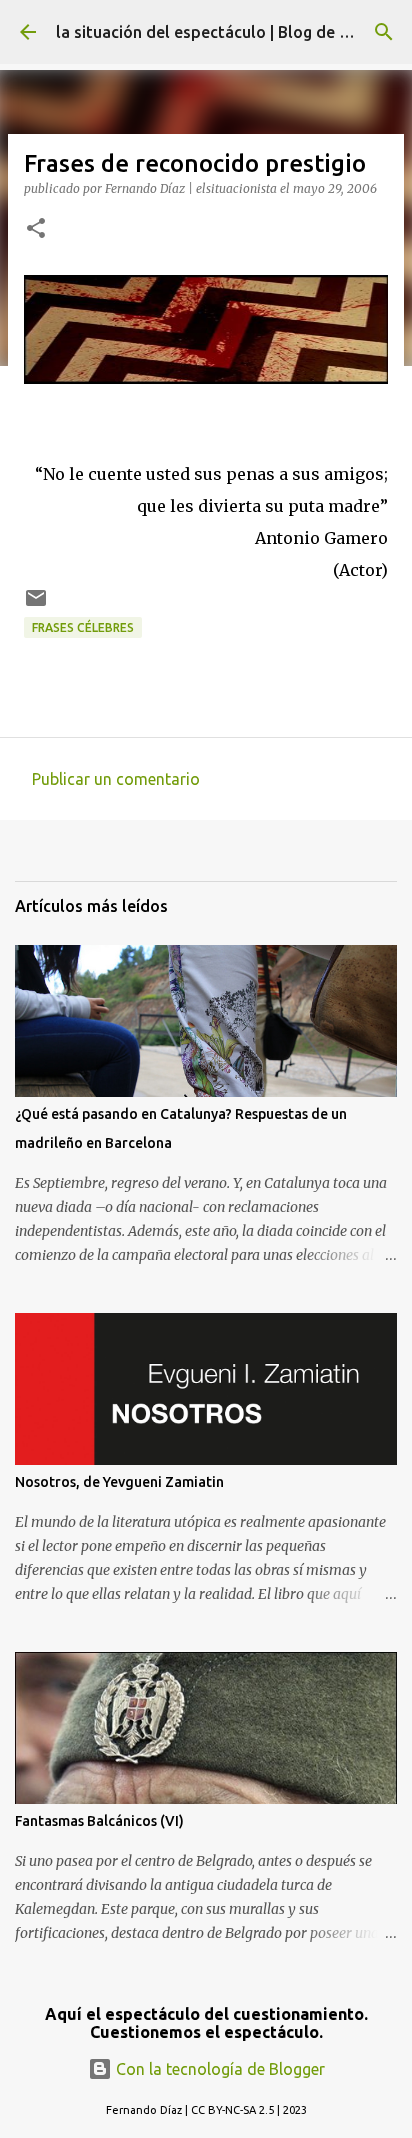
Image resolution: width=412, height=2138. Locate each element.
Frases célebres (83, 627)
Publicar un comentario (116, 779)
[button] (36, 229)
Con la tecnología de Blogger (218, 2069)
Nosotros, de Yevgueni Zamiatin (119, 1482)
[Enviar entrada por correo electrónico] (36, 605)
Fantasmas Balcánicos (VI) (99, 1821)
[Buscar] (384, 32)
